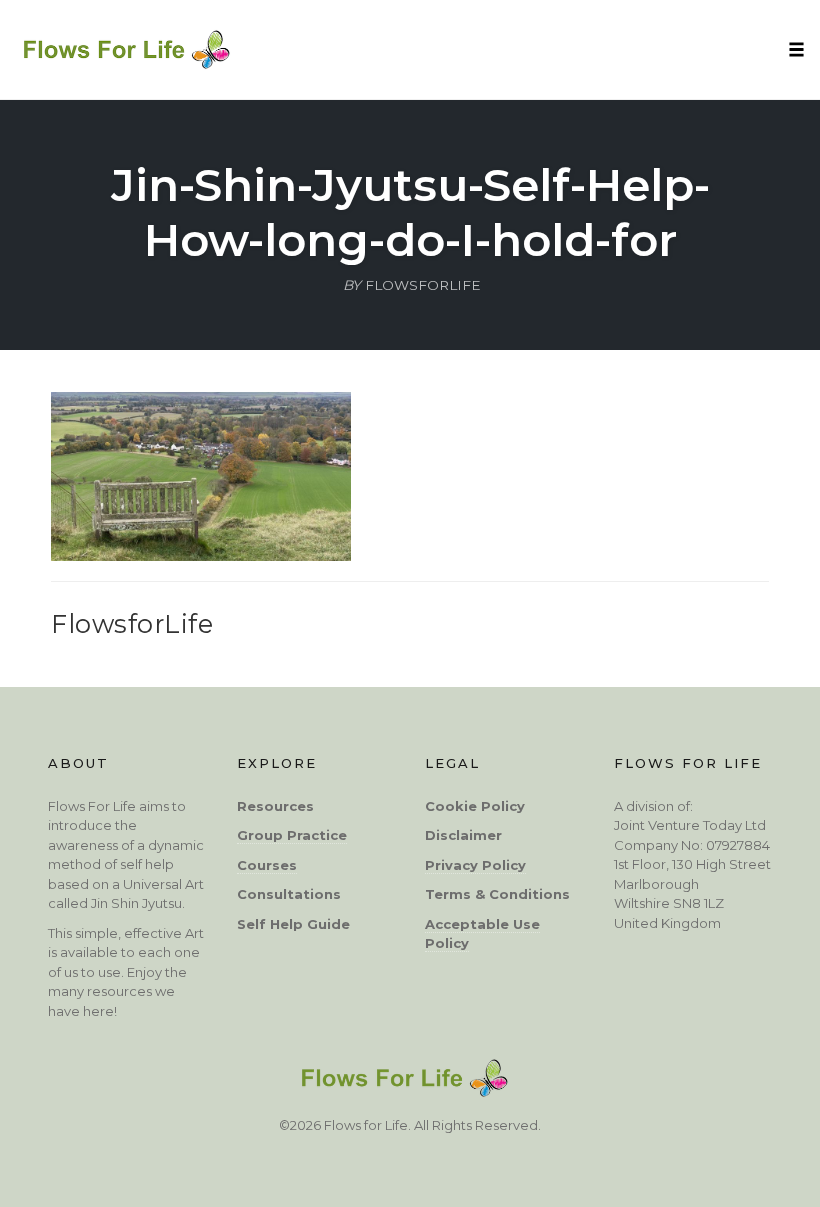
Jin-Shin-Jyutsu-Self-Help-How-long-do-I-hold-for (410, 212)
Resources (275, 806)
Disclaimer (463, 835)
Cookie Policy (475, 806)
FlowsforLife (132, 623)
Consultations (289, 894)
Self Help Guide (293, 924)
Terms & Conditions (497, 894)
